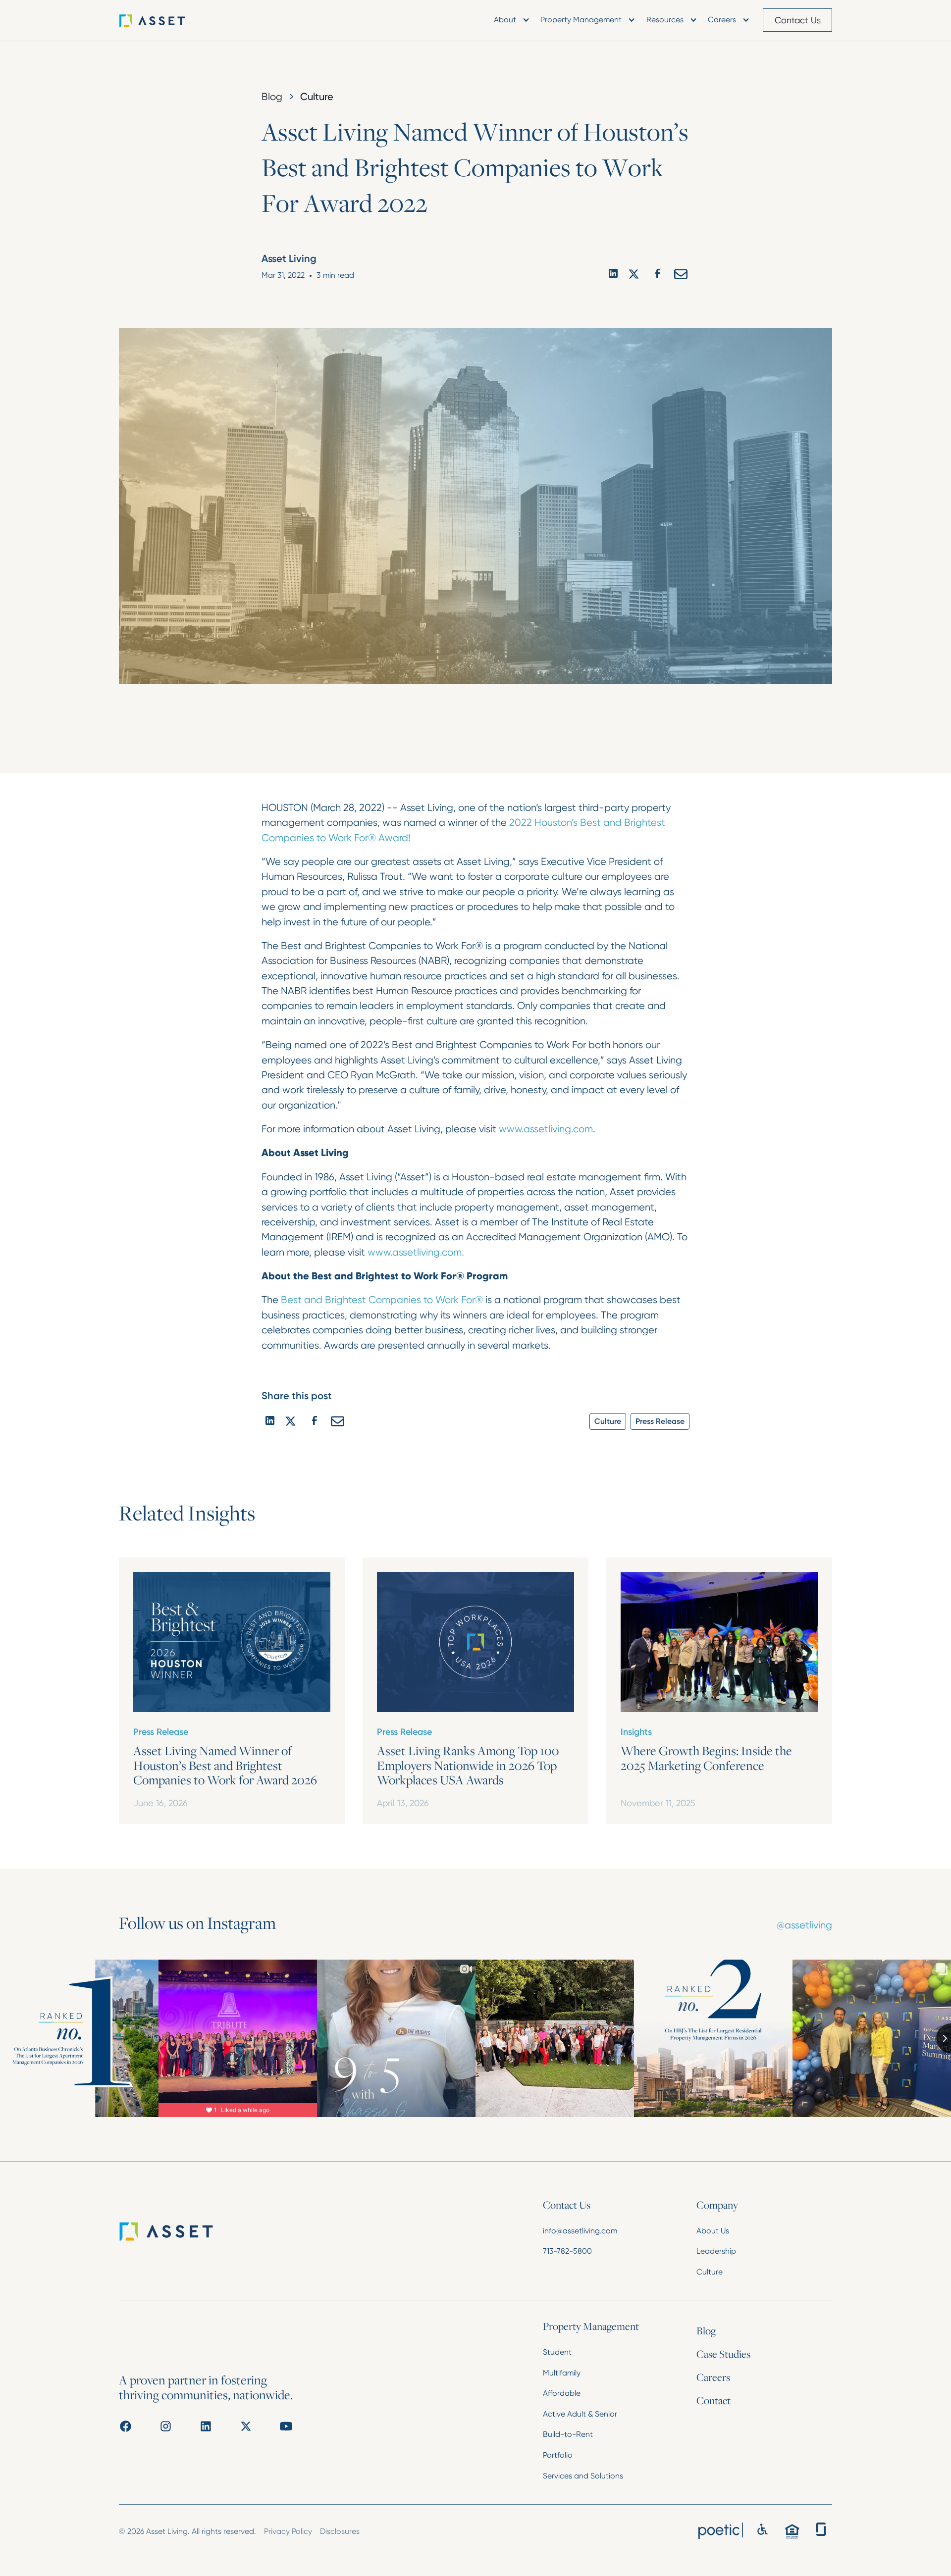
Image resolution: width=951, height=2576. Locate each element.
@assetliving (804, 1925)
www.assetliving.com (546, 1129)
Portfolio (558, 2455)
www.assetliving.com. (416, 1252)
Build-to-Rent (568, 2434)
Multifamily (562, 2373)
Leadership (716, 2251)
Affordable (562, 2393)
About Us (713, 2231)
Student (557, 2352)
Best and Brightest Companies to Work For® (382, 1300)
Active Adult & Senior (580, 2414)
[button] (510, 20)
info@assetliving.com (580, 2231)
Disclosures (340, 2531)
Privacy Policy (288, 2531)
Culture (710, 2272)
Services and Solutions (583, 2476)
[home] (166, 20)
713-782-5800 (567, 2251)
